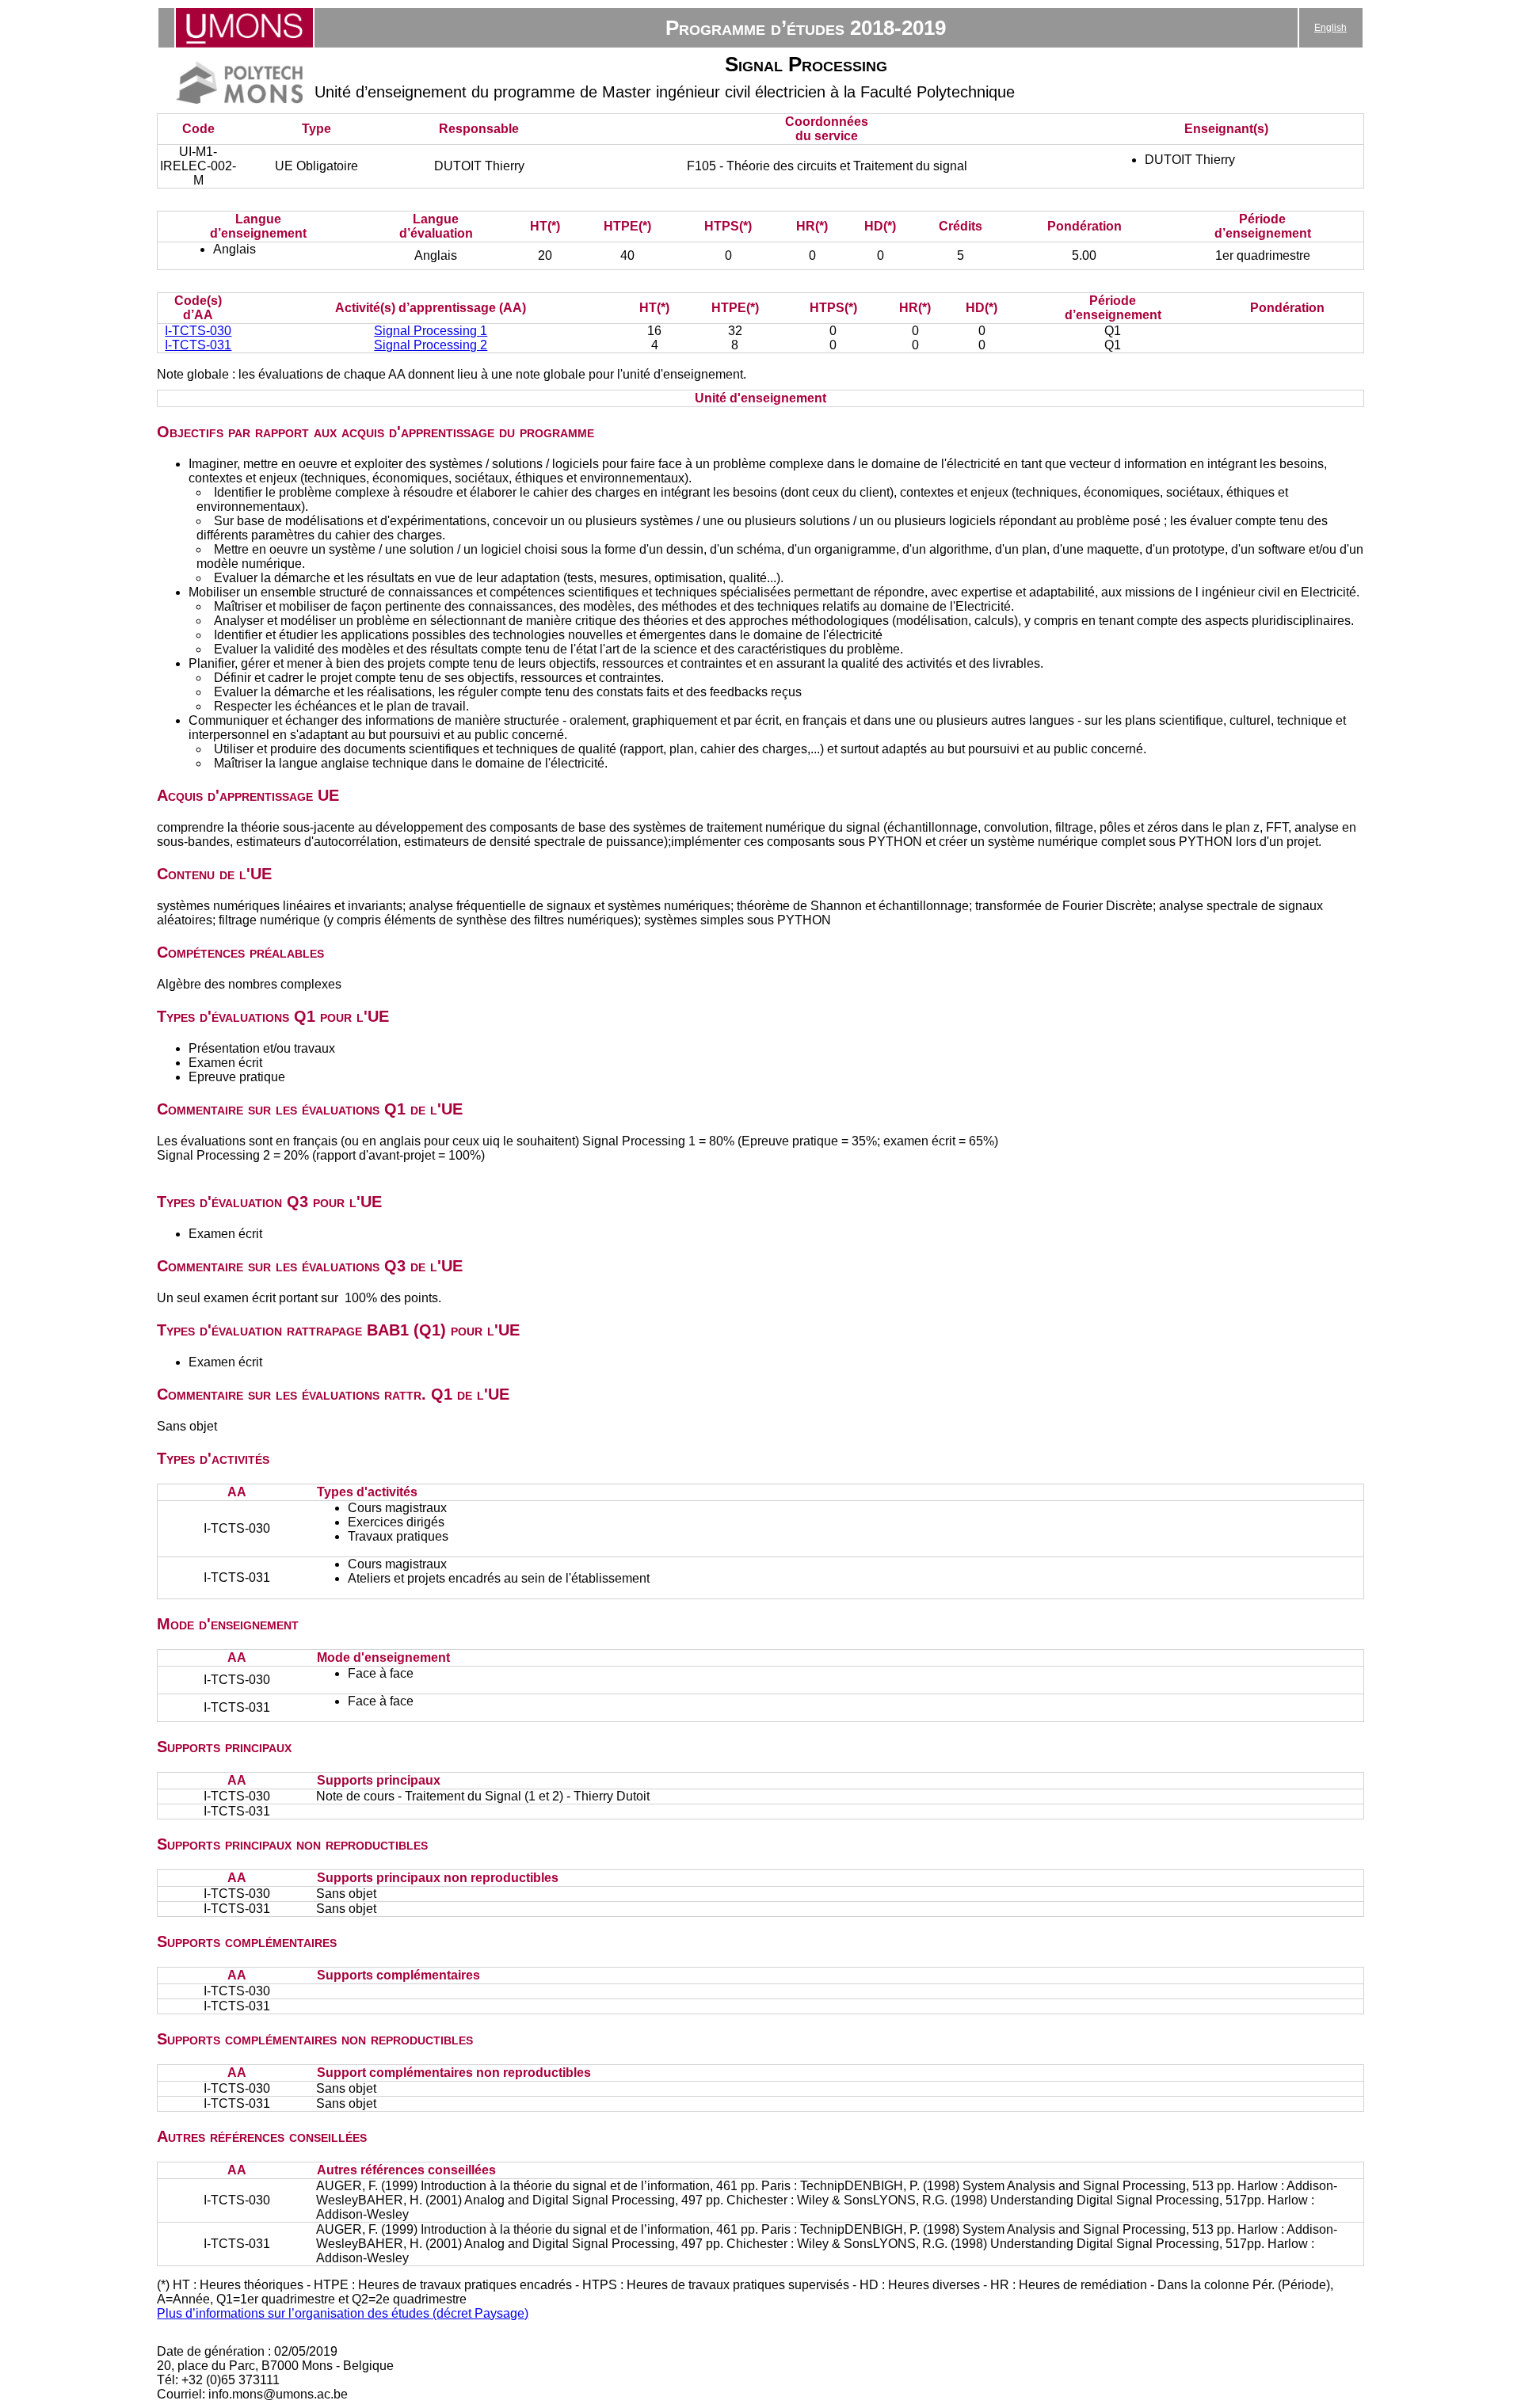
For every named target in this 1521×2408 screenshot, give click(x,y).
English (1330, 28)
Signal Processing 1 (431, 331)
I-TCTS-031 (198, 345)
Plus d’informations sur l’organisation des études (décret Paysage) (343, 2313)
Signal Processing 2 (431, 345)
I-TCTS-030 (198, 331)
